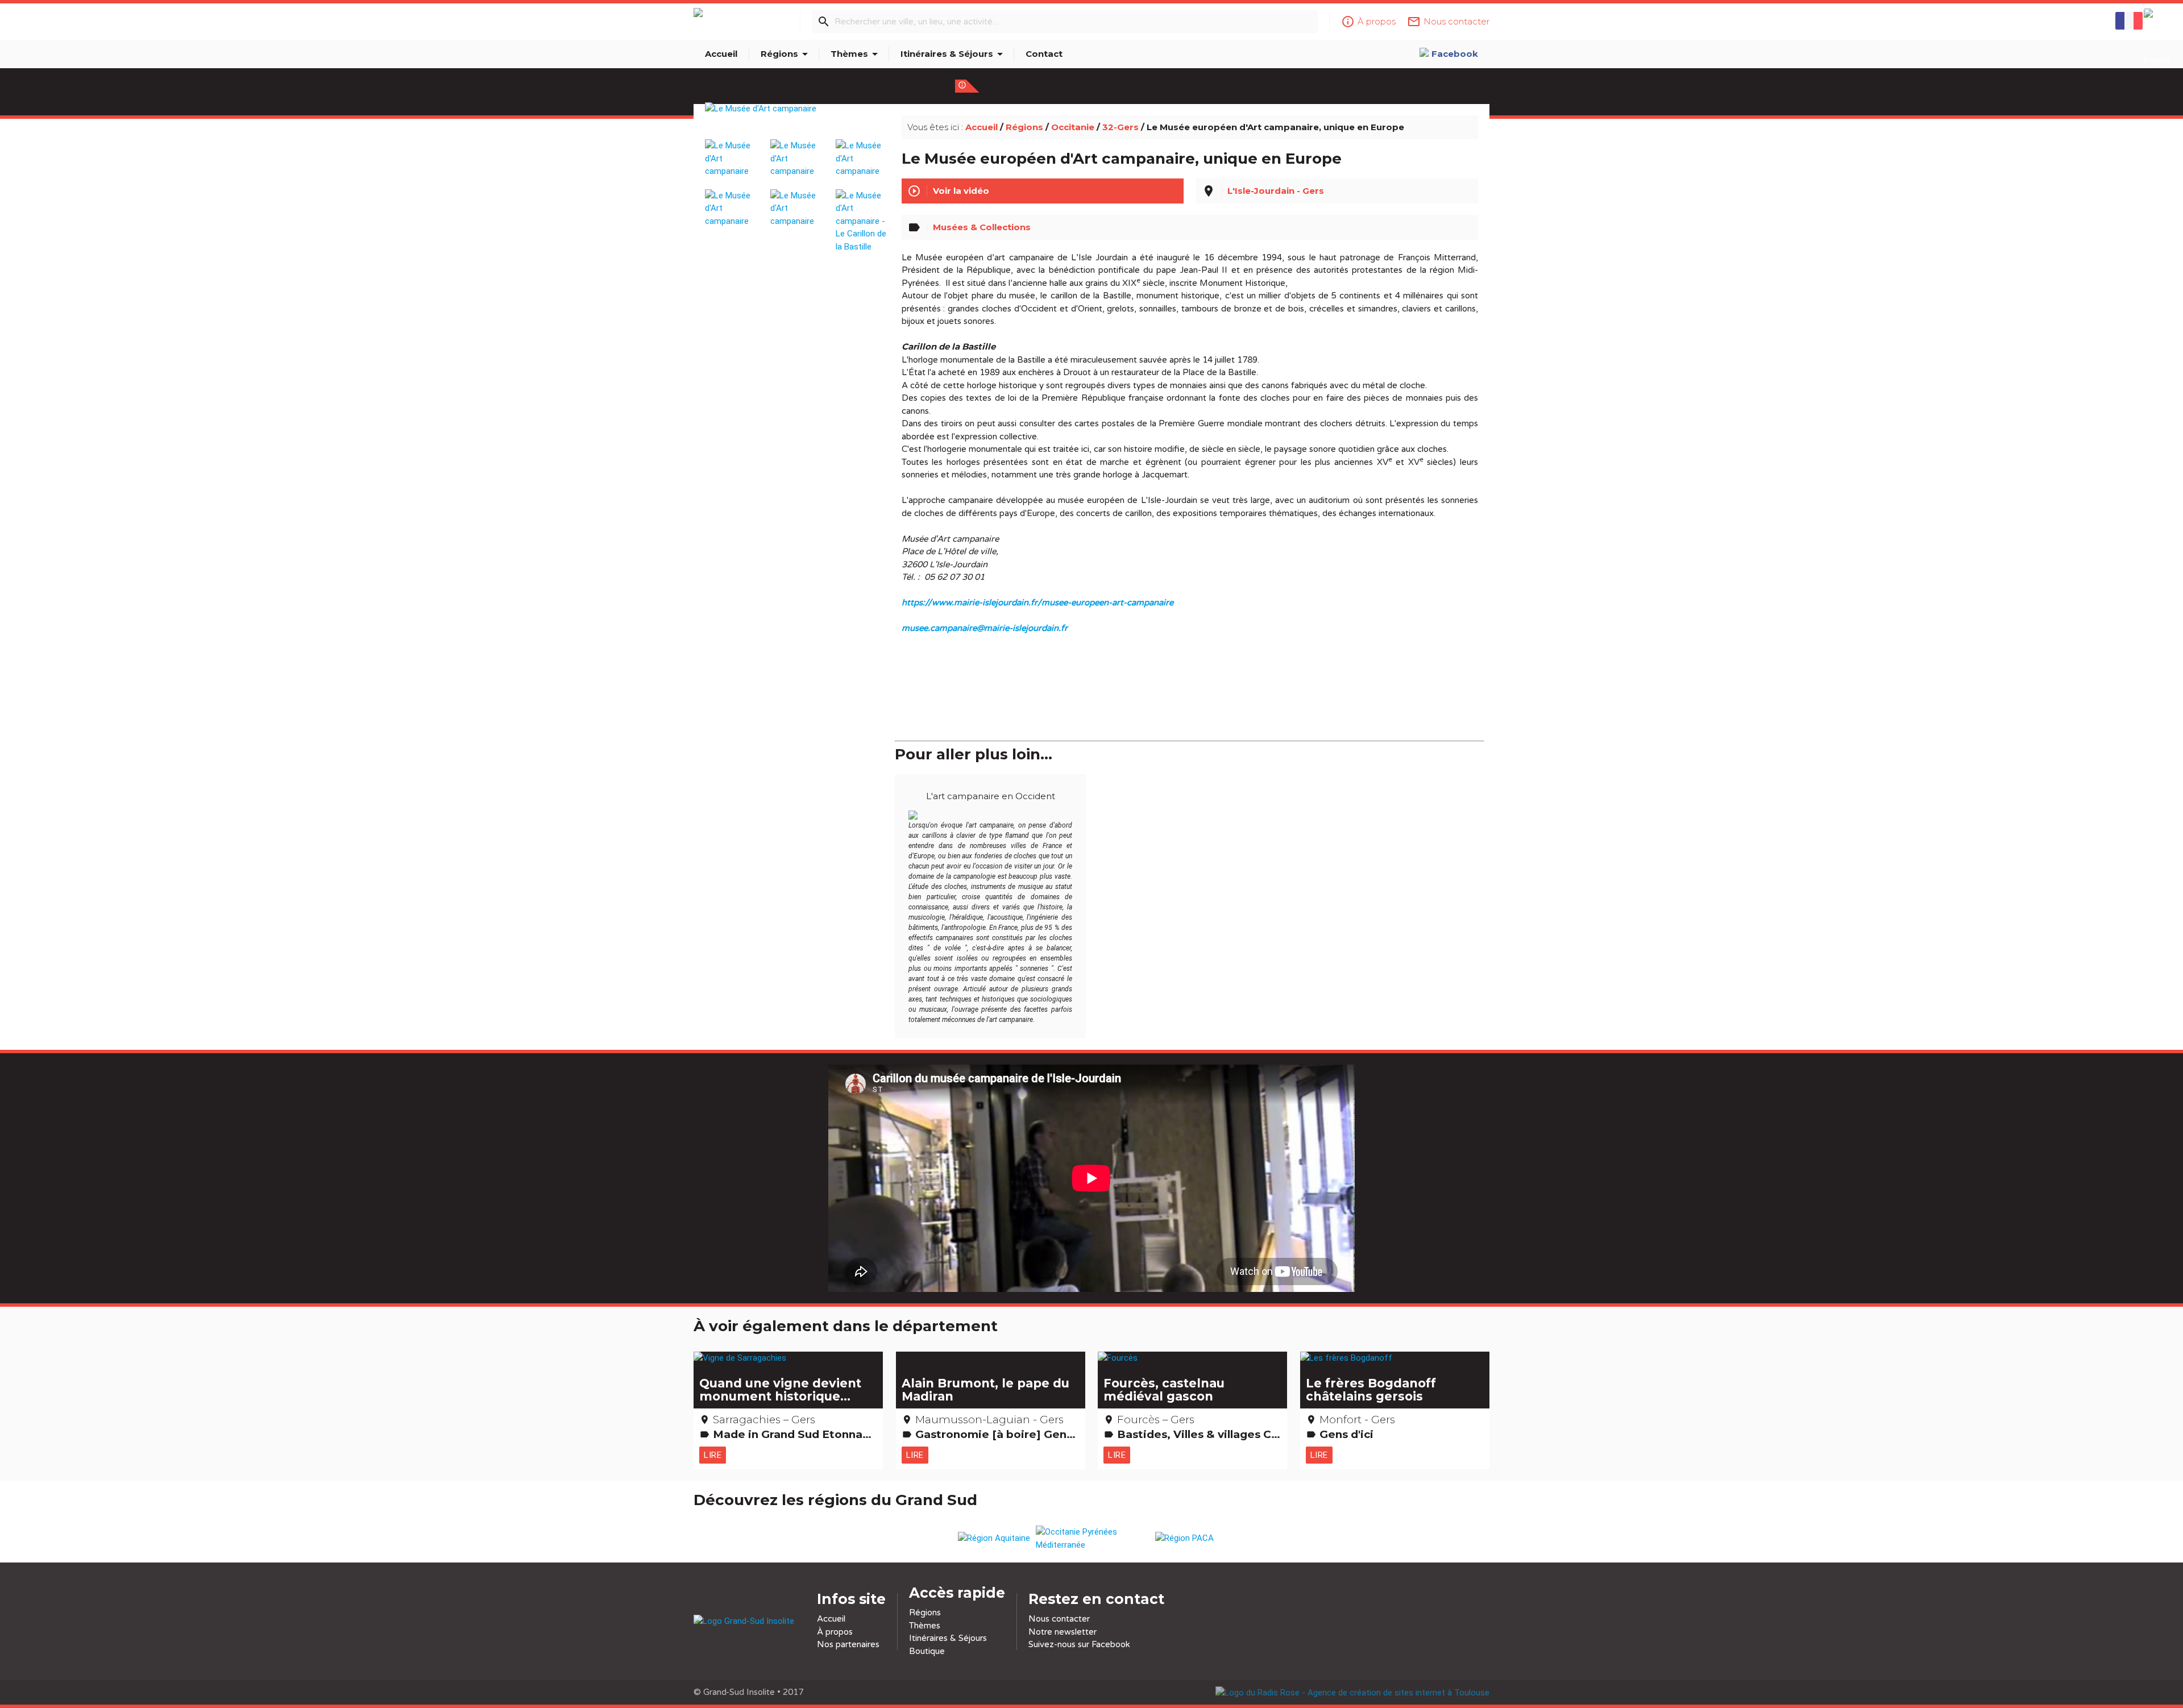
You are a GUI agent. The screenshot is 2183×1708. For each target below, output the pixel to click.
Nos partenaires (848, 1644)
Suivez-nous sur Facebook (1079, 1644)
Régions (786, 54)
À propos (835, 1632)
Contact (1044, 54)
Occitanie (1073, 127)
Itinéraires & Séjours (954, 54)
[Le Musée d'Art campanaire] (797, 122)
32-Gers (1120, 127)
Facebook (1455, 54)
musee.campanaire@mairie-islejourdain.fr (985, 628)
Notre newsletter (1063, 1632)
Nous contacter (1059, 1619)
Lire (713, 1455)
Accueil (721, 54)
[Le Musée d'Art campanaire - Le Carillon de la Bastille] (862, 216)
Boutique (927, 1651)
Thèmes (856, 54)
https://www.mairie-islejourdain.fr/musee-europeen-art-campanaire (1037, 602)
